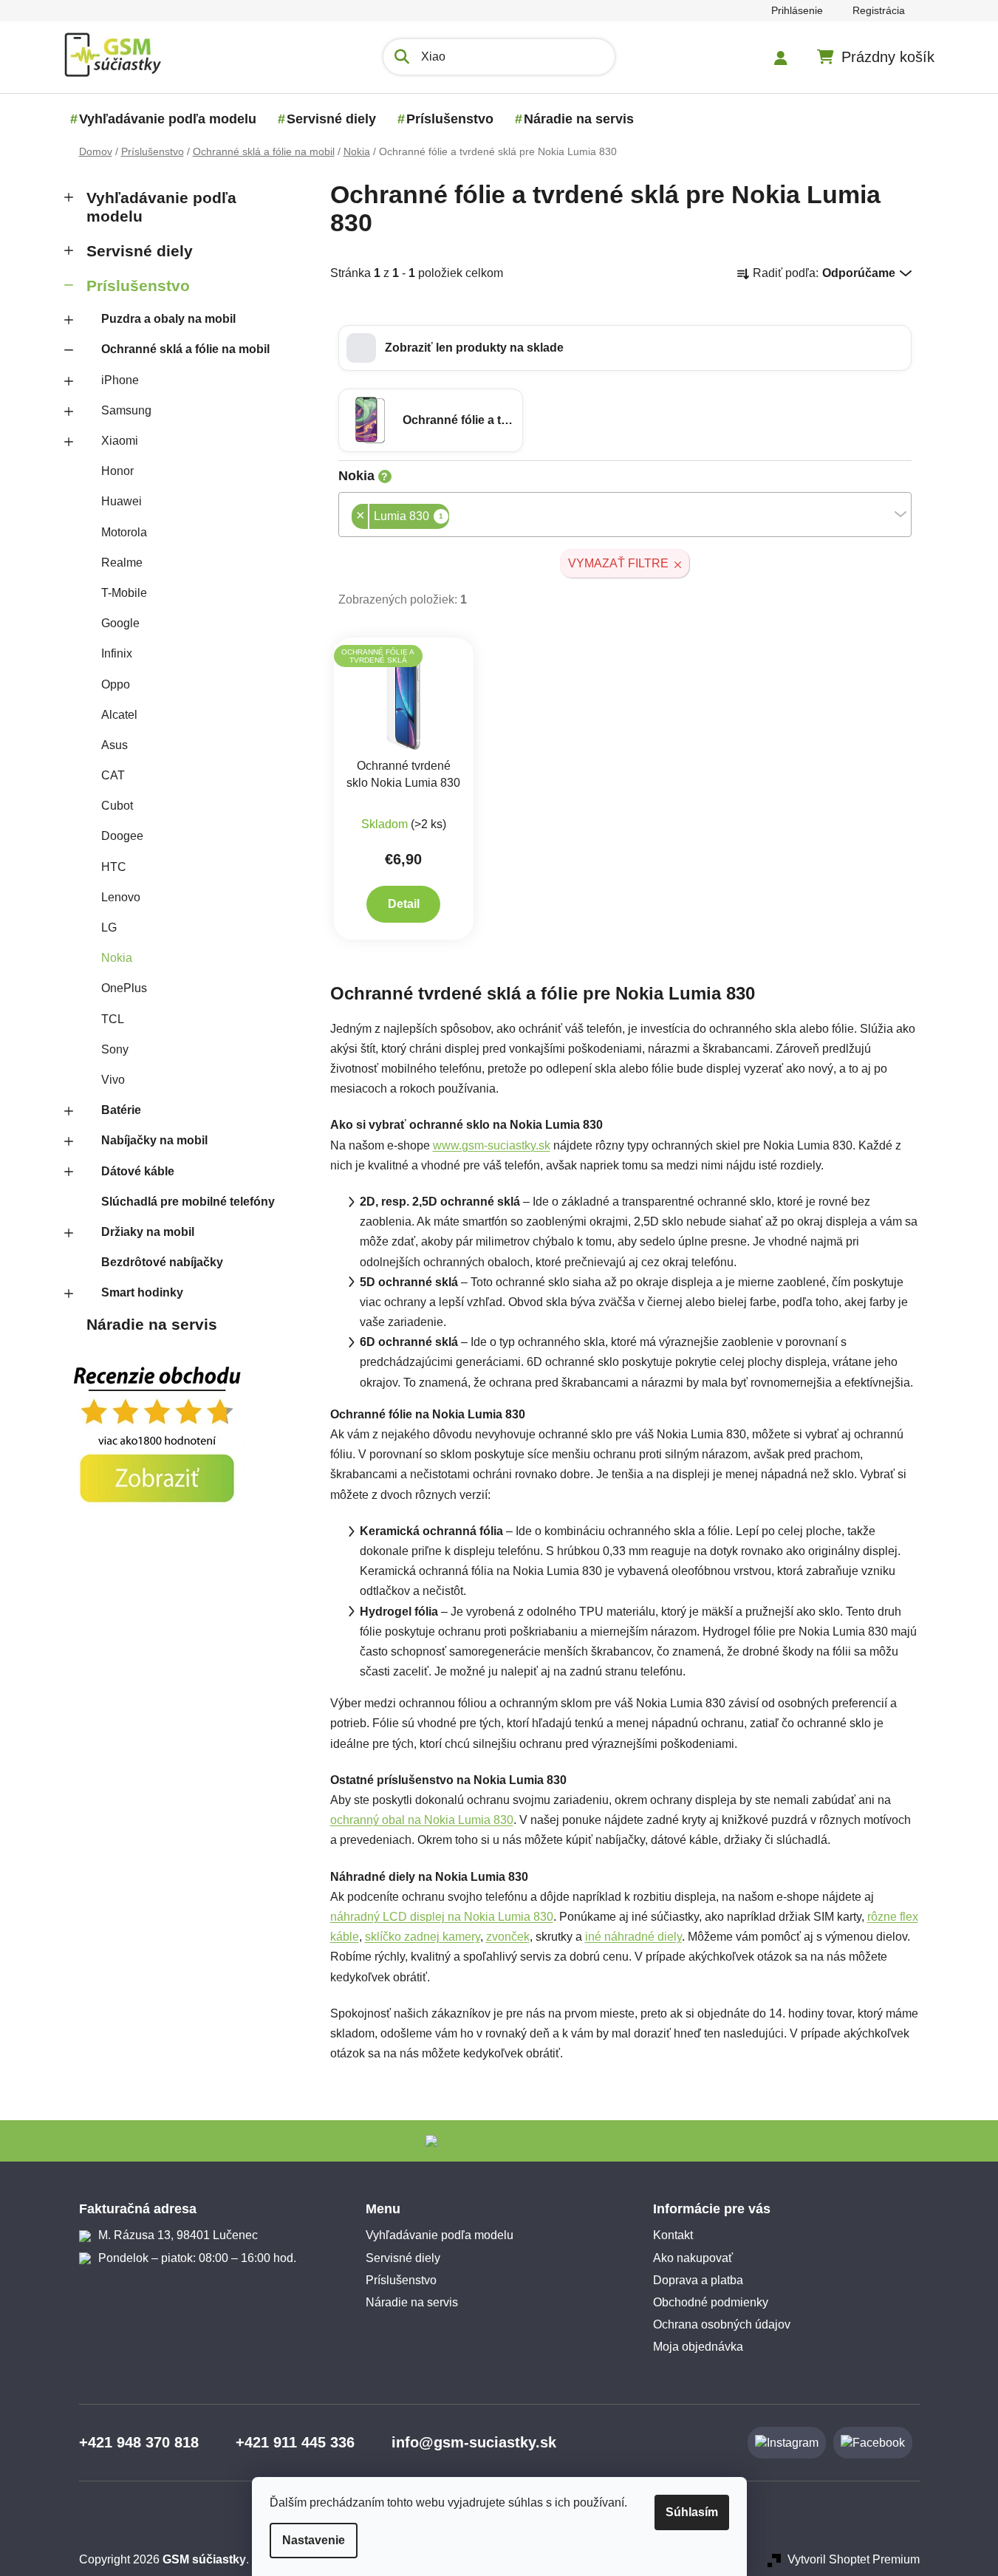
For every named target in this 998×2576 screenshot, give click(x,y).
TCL (113, 1019)
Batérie (121, 1110)
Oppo (116, 684)
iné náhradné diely (633, 1937)
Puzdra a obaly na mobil (168, 319)
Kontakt (673, 2235)
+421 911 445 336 (295, 2442)
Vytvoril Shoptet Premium (854, 2559)
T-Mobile (124, 593)
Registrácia (879, 10)
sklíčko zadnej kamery (423, 1937)
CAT (113, 775)
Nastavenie (314, 2540)
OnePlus (124, 988)
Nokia (117, 958)
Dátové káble (138, 1171)
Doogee (122, 836)
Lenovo (121, 897)
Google (120, 623)
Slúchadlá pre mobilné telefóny (188, 1202)
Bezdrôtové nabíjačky (162, 1262)
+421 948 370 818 (139, 2442)
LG (109, 927)
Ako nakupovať (693, 2258)
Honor (117, 471)
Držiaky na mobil (148, 1232)
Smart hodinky (142, 1292)
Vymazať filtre (618, 563)
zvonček (508, 1937)
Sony (115, 1049)
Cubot (117, 806)
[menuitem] (168, 119)
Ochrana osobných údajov (722, 2324)
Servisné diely (140, 251)
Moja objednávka (698, 2347)
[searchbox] (454, 517)
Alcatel (119, 715)
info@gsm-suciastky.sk (474, 2442)
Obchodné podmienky (711, 2302)
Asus (115, 745)
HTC (114, 867)
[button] (625, 348)
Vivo (113, 1080)
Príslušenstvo (138, 286)
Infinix (117, 653)
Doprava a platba (698, 2280)
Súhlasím (692, 2512)
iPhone (120, 380)
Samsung (126, 410)
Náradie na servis (152, 1324)
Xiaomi (120, 441)
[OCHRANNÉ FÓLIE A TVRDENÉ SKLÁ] (404, 697)
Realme (122, 563)
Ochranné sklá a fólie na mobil (185, 349)
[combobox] (625, 515)
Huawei (122, 501)
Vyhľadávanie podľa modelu (161, 207)
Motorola (124, 532)
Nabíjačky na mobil (154, 1140)
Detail (404, 904)
